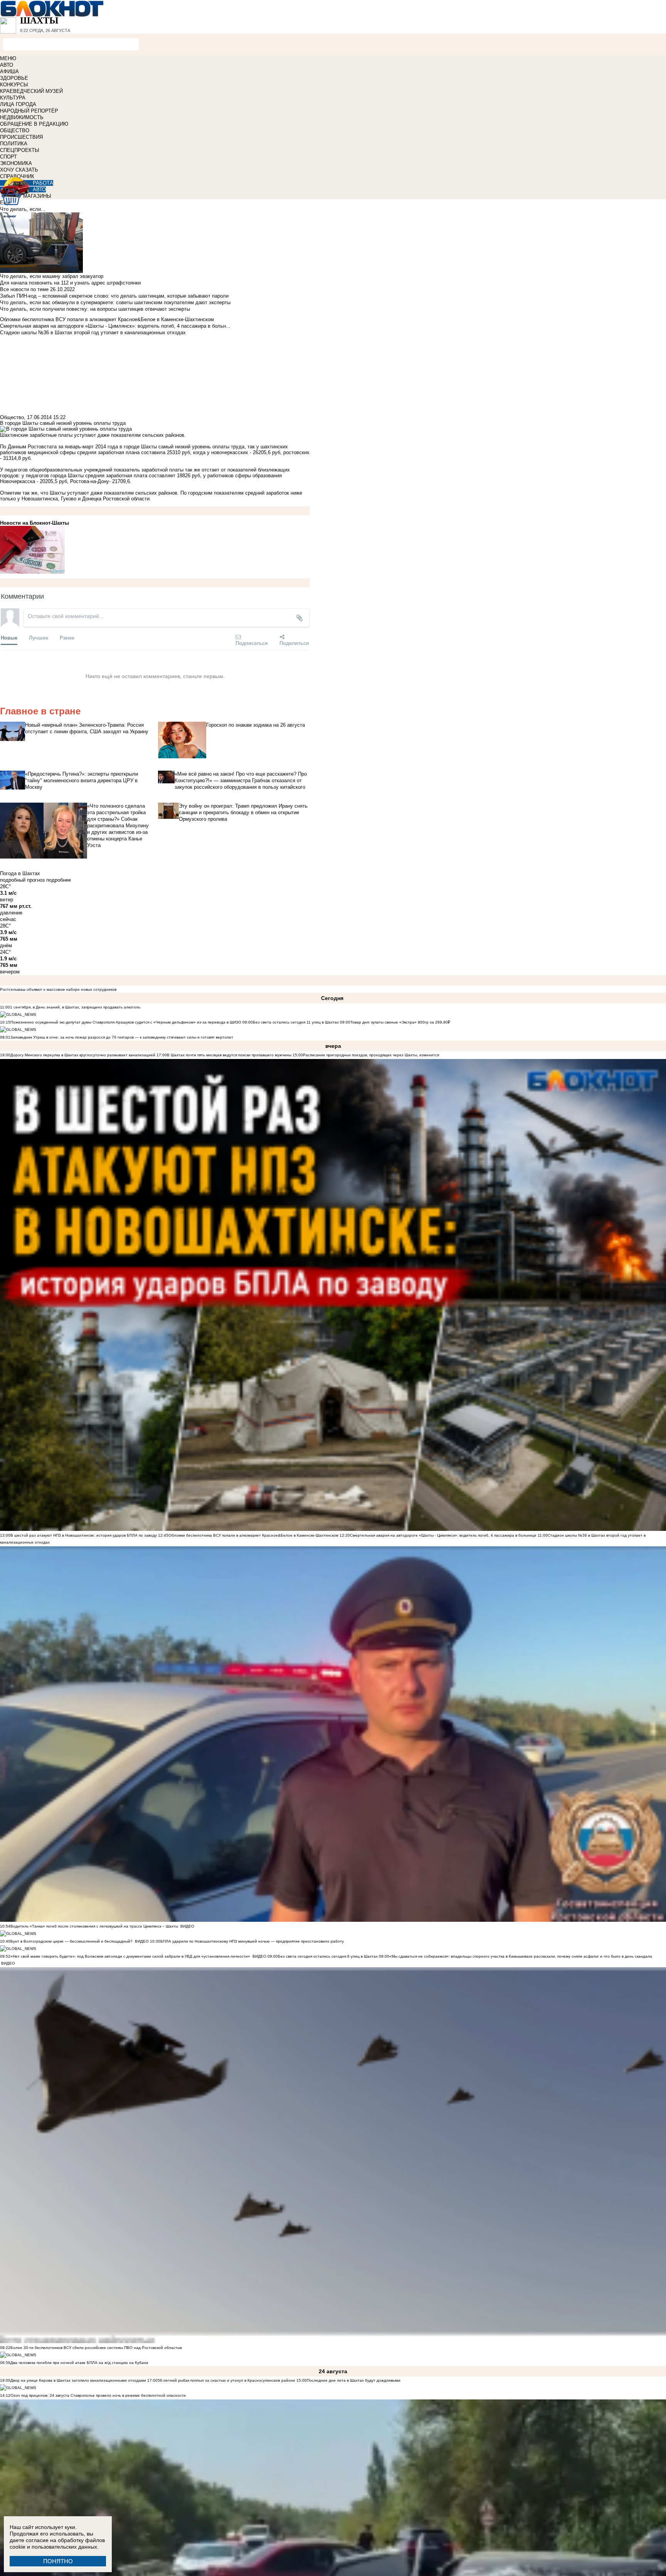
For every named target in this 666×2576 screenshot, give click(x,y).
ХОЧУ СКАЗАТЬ (19, 170)
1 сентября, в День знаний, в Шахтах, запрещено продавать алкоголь (75, 1007)
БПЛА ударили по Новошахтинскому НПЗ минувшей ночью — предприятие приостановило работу (252, 1941)
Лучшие (39, 637)
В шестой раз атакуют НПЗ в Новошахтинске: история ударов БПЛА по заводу (84, 1535)
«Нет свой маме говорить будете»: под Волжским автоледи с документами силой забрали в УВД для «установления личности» (130, 1956)
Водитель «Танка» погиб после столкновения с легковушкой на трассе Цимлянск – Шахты (95, 1926)
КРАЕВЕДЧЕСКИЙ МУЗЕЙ (31, 91)
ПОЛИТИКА (14, 144)
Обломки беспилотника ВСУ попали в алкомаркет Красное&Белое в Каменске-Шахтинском (253, 1535)
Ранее (67, 637)
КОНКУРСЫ (14, 85)
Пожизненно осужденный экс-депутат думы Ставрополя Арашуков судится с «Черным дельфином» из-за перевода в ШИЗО (126, 1022)
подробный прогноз (22, 880)
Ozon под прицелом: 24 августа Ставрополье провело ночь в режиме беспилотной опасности (98, 2395)
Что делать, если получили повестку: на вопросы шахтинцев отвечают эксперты (95, 309)
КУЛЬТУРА (13, 98)
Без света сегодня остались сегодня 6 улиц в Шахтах (328, 1956)
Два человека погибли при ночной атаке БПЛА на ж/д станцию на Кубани (79, 2363)
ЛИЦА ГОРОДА (18, 104)
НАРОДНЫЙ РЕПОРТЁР (29, 111)
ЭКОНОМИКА (16, 163)
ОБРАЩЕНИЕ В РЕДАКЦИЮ (34, 124)
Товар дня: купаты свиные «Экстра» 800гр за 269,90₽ (400, 1022)
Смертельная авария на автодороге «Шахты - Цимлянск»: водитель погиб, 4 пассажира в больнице (443, 1535)
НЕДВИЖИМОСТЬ (22, 117)
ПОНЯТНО (58, 2561)
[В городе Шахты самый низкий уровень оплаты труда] (155, 550)
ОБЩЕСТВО (15, 130)
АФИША (9, 72)
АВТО (7, 65)
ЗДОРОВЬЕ (14, 78)
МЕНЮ (8, 58)
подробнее (59, 880)
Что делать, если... (23, 209)
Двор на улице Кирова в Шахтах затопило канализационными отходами (78, 2380)
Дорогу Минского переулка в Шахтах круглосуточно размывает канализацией (83, 1055)
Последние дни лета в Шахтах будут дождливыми (354, 2380)
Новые (9, 637)
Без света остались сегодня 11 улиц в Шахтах (296, 1022)
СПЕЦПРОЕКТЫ (20, 150)
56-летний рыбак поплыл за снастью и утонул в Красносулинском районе (226, 2380)
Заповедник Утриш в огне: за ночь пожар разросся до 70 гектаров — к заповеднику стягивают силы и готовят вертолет (122, 1037)
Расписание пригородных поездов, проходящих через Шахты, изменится (371, 1055)
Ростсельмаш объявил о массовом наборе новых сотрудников (58, 989)
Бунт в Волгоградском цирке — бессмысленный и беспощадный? (71, 1941)
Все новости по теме (24, 289)
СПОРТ (8, 157)
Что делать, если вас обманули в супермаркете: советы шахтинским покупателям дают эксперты (115, 302)
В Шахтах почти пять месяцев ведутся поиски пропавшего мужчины (229, 1055)
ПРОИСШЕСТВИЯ (21, 137)
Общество (12, 417)
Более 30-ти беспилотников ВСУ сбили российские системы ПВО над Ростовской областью (96, 2348)
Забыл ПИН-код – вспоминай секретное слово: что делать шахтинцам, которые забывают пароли (114, 296)
